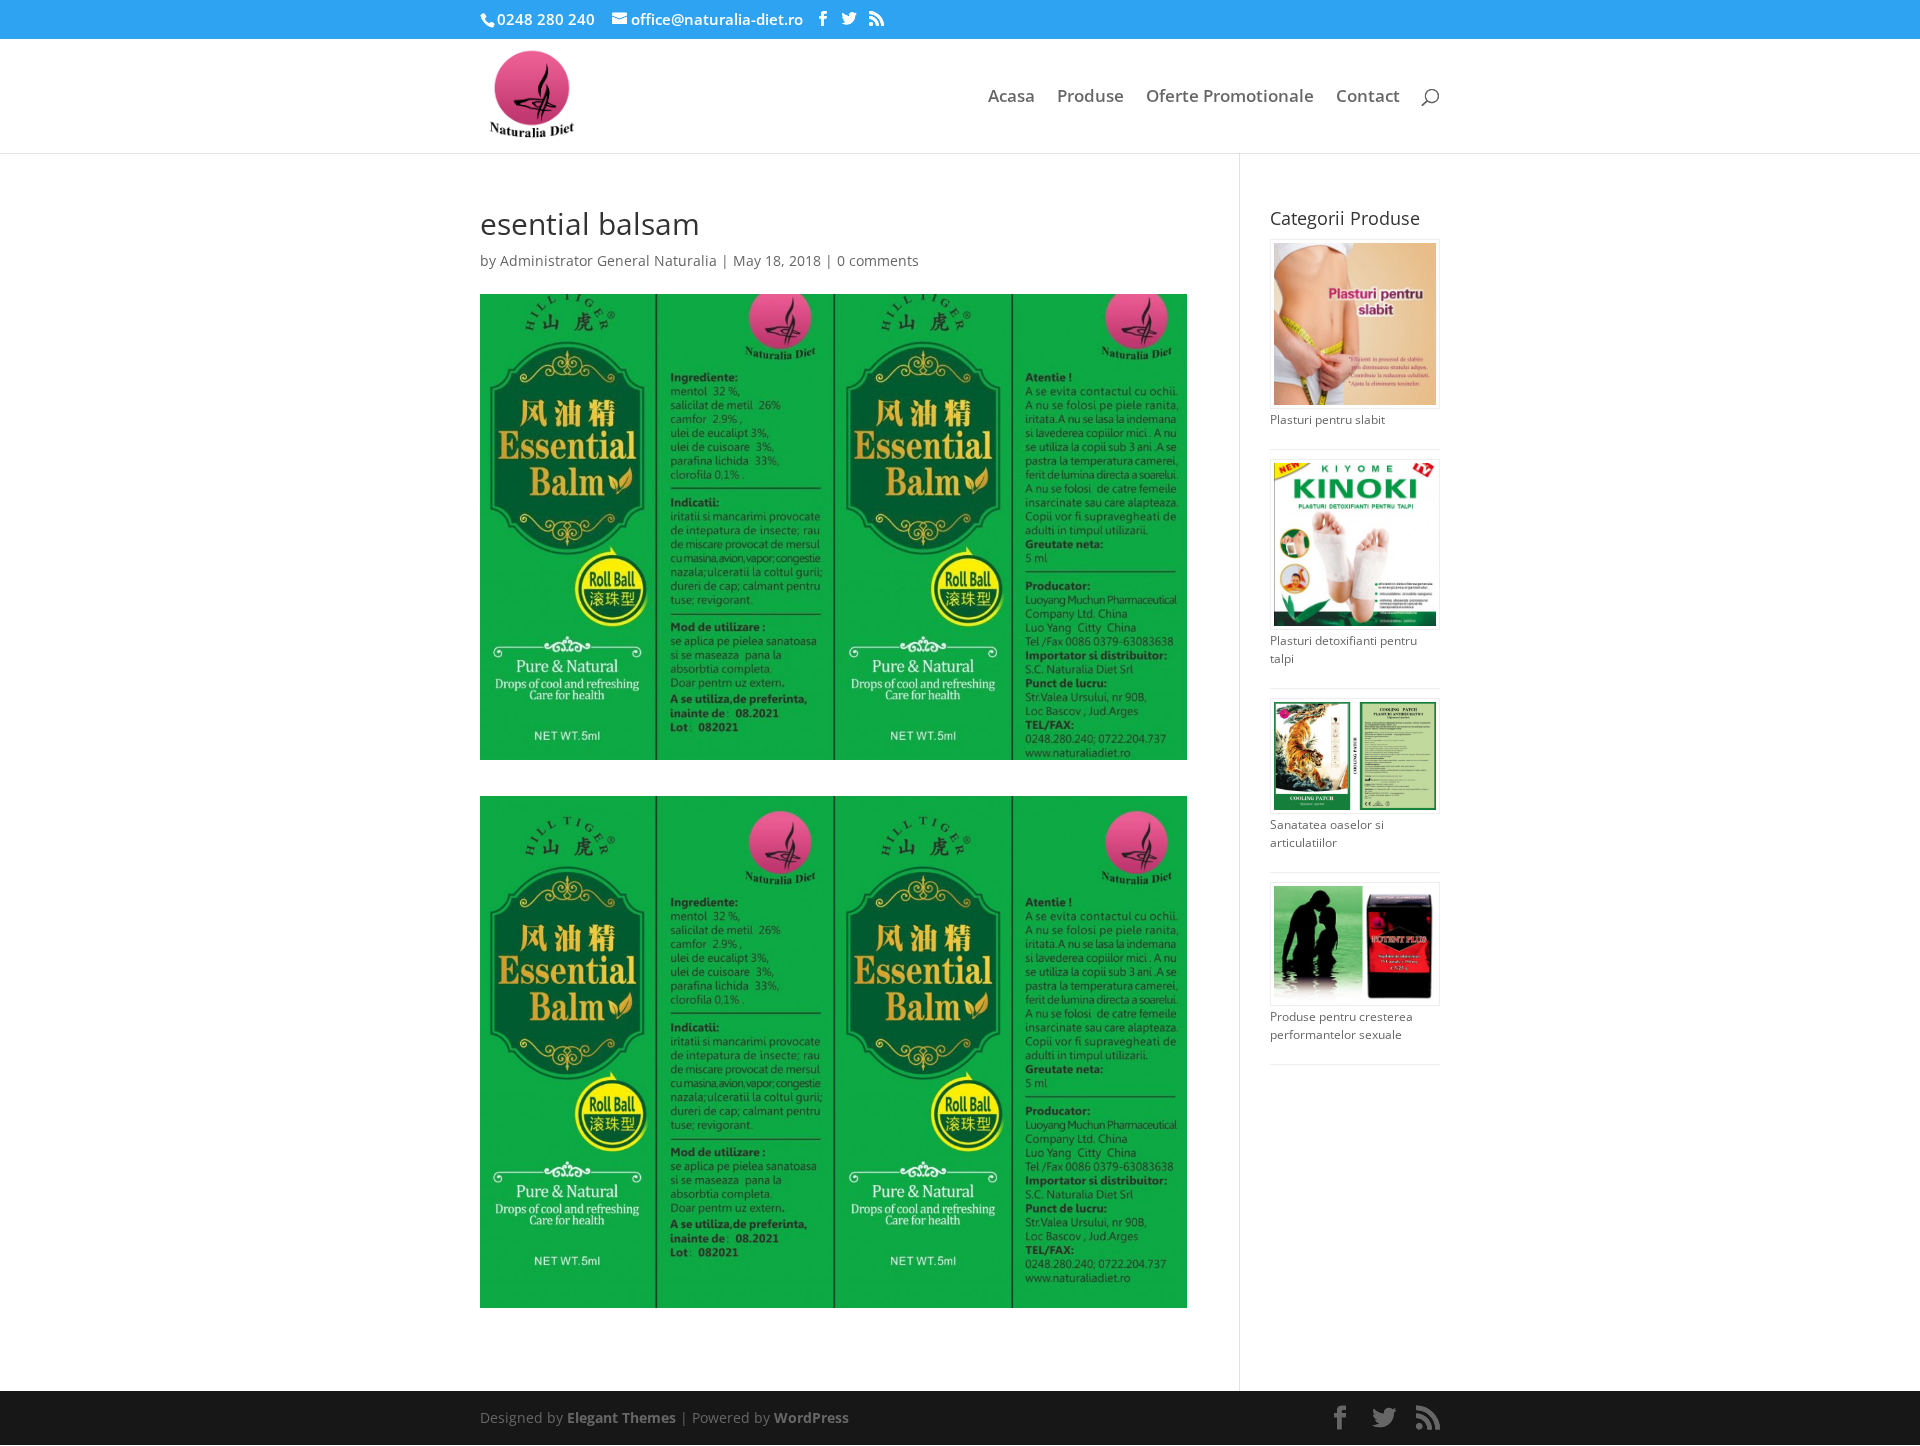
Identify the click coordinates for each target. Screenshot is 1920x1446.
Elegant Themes (621, 1417)
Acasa (1011, 98)
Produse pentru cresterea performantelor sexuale (1341, 1025)
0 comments (878, 260)
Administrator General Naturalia (608, 260)
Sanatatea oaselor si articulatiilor (1327, 833)
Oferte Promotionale (1230, 98)
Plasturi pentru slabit (1327, 419)
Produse (1090, 98)
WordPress (811, 1417)
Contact (1368, 98)
